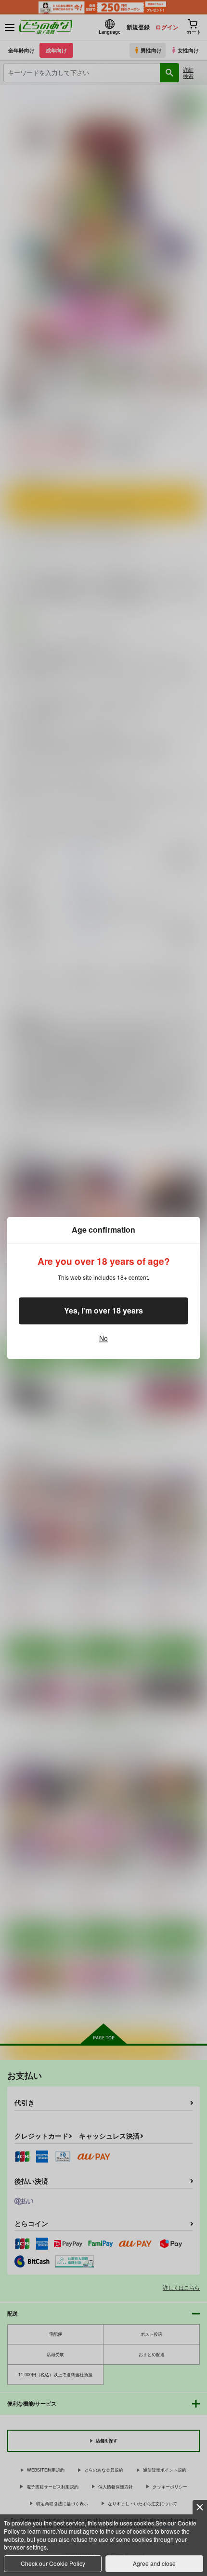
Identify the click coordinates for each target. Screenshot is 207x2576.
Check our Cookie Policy (53, 2563)
